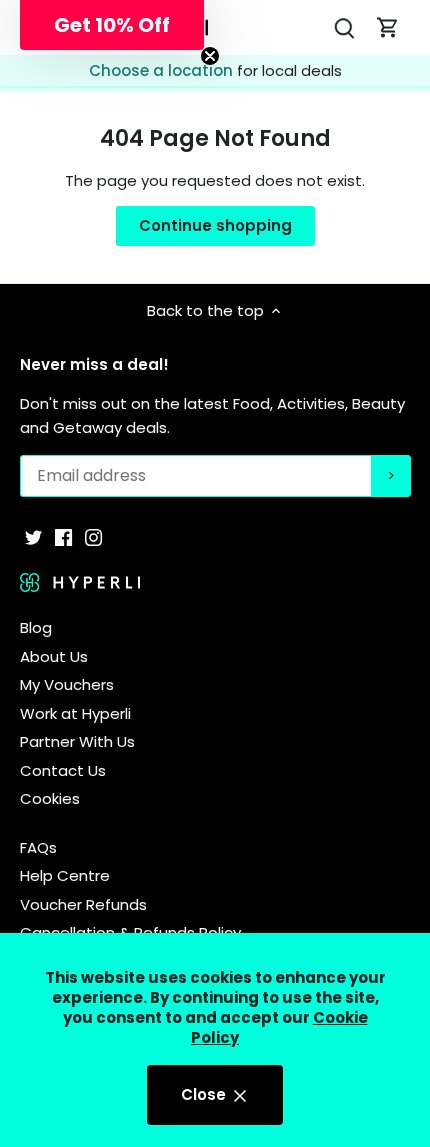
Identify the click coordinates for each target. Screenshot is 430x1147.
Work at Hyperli (75, 713)
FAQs (38, 847)
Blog (36, 627)
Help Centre (65, 875)
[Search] (344, 27)
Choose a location (163, 70)
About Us (54, 656)
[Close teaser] (210, 56)
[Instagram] (93, 536)
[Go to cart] (388, 27)
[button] (112, 25)
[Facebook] (63, 536)
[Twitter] (33, 536)
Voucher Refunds (83, 904)
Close (205, 1094)
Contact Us (63, 770)
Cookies (50, 798)
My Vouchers (67, 684)
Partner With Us (77, 741)
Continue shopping (215, 225)
